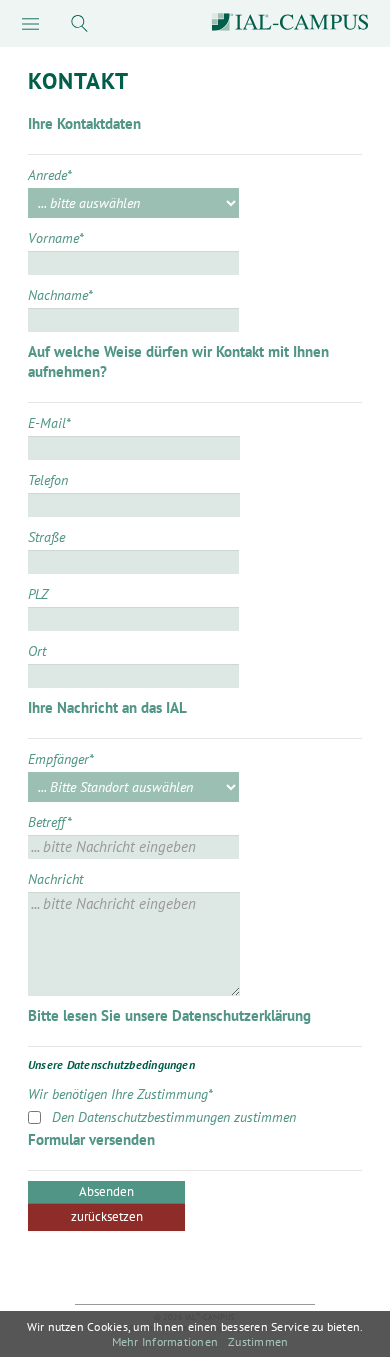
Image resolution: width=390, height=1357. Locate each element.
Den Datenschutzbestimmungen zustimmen (174, 1117)
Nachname (60, 295)
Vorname (56, 238)
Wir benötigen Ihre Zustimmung (120, 1094)
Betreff (50, 822)
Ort (37, 651)
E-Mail (49, 423)
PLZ (38, 594)
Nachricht (55, 879)
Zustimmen (258, 1341)
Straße (46, 537)
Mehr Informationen (165, 1341)
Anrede (50, 175)
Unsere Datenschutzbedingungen (111, 1064)
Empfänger (61, 759)
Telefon (48, 480)
